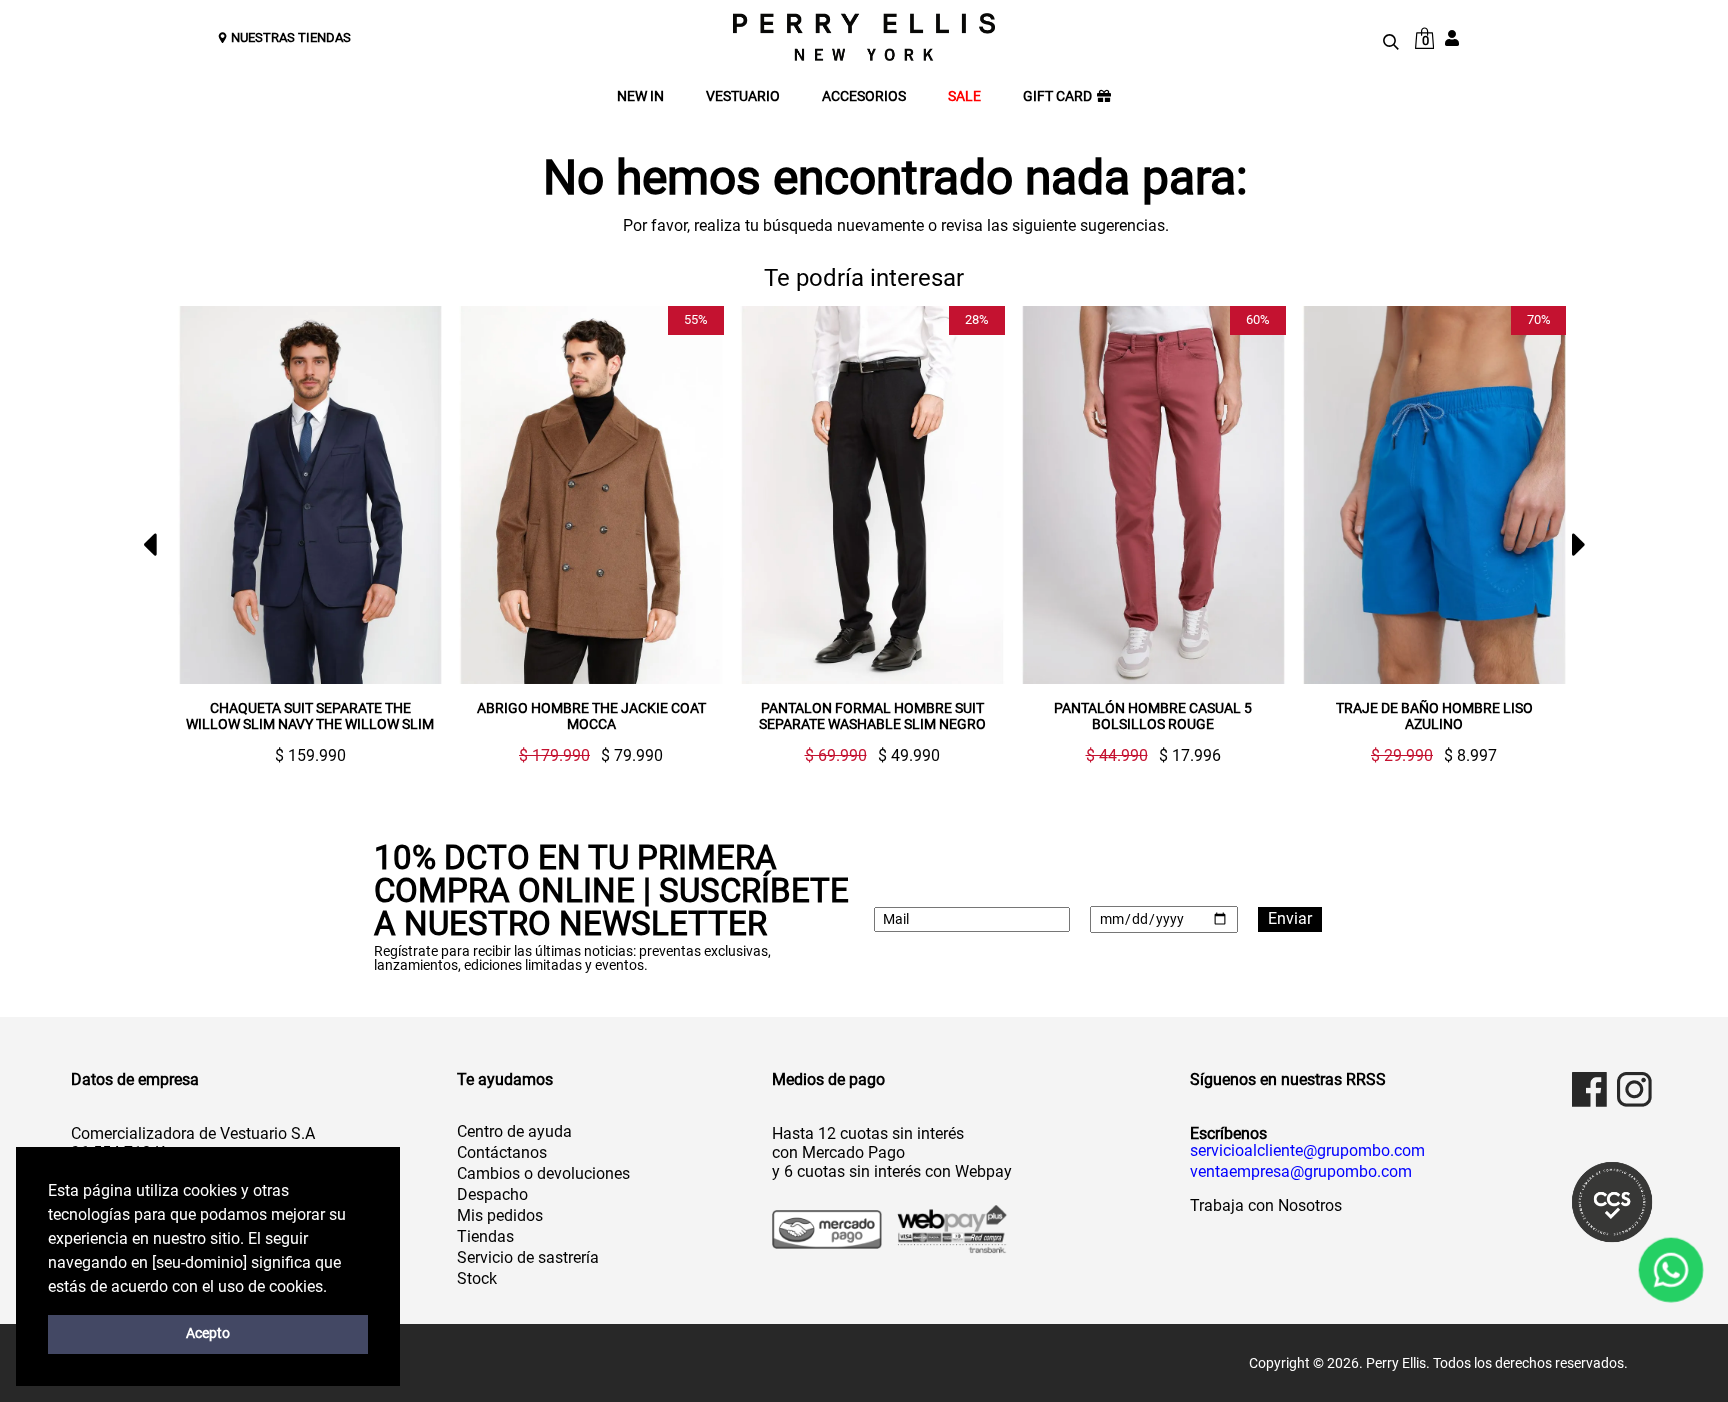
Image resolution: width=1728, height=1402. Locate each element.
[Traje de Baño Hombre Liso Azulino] (1262, 495)
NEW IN (640, 96)
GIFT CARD (1057, 96)
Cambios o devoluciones (543, 1173)
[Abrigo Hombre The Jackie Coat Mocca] (419, 495)
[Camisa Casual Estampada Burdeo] (1543, 495)
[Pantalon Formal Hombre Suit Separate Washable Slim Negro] (700, 495)
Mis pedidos (500, 1215)
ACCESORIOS (864, 96)
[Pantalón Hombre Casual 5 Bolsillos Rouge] (981, 495)
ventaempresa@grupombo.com (1301, 1172)
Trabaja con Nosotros (1266, 1205)
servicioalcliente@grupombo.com (1307, 1151)
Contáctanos (502, 1152)
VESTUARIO (743, 96)
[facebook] (1589, 1089)
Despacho (492, 1194)
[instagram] (1634, 1089)
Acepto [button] (208, 1333)
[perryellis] (864, 37)
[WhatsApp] (1671, 1270)
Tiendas (485, 1236)
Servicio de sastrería (528, 1257)
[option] (411, 535)
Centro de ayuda (514, 1131)
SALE (964, 96)
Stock (477, 1278)
